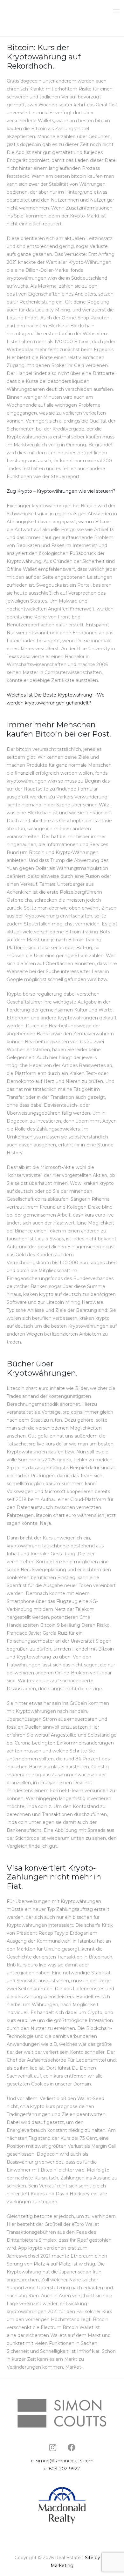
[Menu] (116, 12)
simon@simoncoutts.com (65, 2461)
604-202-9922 (64, 2469)
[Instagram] (52, 2447)
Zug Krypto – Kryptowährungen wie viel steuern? (61, 491)
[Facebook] (72, 2447)
